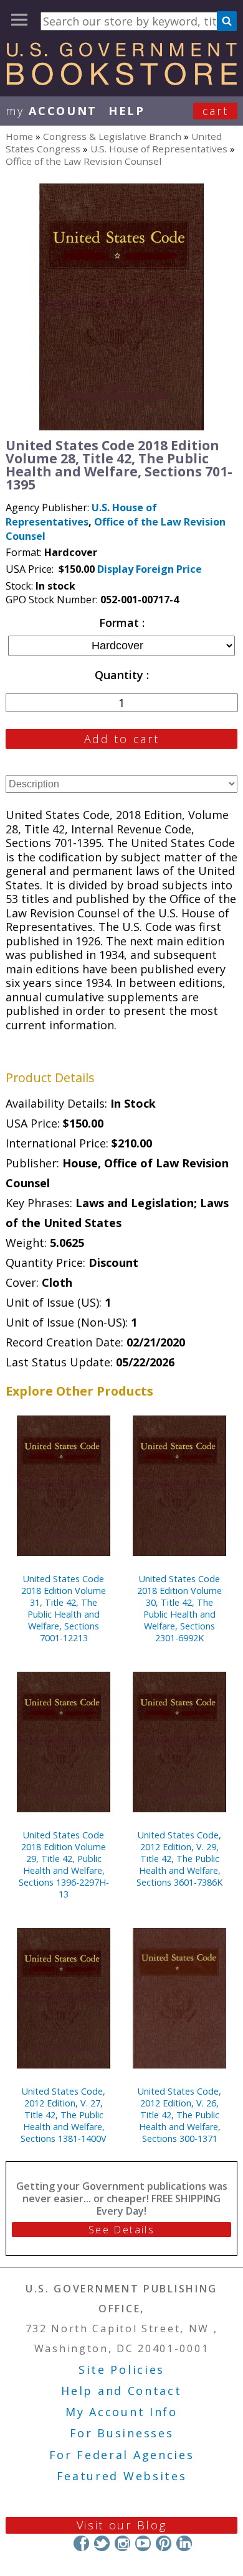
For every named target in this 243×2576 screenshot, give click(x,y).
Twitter (102, 2543)
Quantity (121, 675)
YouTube (143, 2543)
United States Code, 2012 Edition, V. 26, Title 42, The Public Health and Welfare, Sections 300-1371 (179, 2115)
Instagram (122, 2543)
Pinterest (164, 2543)
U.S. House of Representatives (159, 149)
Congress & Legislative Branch (112, 136)
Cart (216, 111)
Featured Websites (122, 2476)
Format (121, 623)
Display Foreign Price (150, 569)
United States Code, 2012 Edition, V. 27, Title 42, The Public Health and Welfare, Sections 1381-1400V (64, 2115)
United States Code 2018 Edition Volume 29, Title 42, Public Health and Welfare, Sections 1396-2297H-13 (64, 1865)
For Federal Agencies (122, 2455)
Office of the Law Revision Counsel (83, 161)
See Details (121, 2230)
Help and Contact (121, 2391)
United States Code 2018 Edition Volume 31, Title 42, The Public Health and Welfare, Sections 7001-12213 (64, 1608)
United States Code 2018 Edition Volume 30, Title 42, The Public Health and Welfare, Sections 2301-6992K (179, 1608)
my (51, 111)
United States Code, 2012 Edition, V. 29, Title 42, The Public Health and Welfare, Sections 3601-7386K (179, 1859)
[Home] (121, 81)
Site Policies (121, 2370)
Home (19, 136)
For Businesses (122, 2433)
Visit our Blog (122, 2525)
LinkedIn (184, 2543)
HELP (127, 111)
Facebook (81, 2543)
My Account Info (121, 2412)
